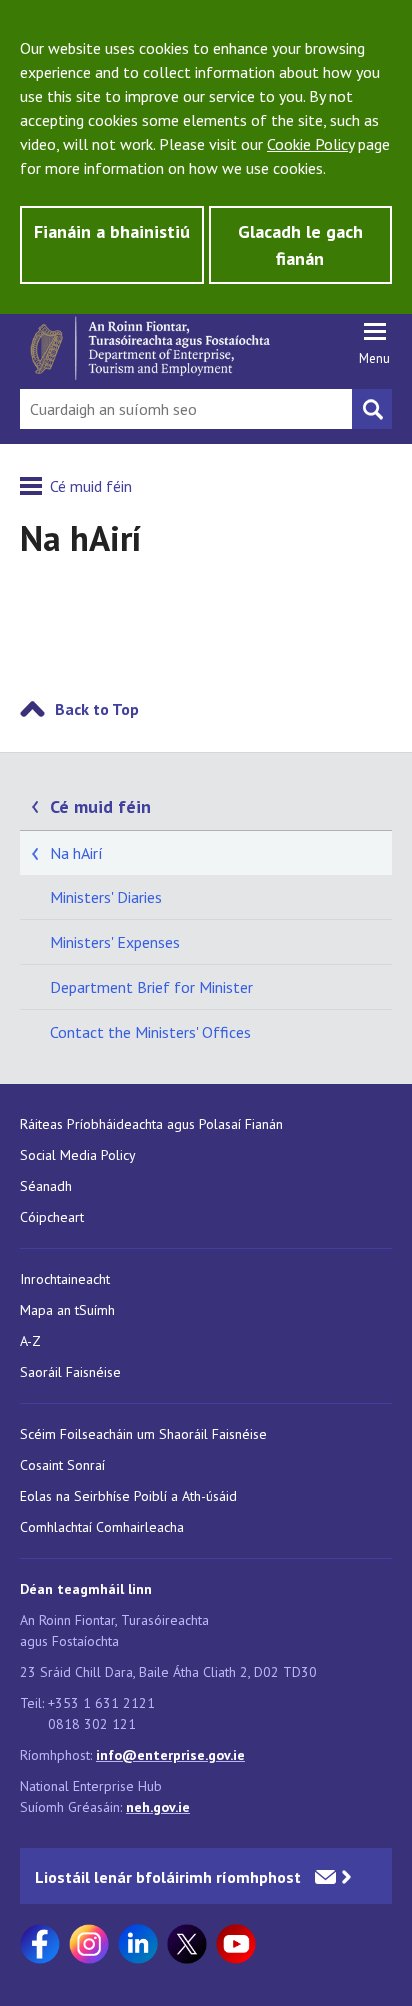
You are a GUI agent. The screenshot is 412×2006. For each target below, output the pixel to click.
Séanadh (46, 1186)
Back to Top (97, 709)
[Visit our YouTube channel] (236, 1944)
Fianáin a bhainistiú (112, 231)
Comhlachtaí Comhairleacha (102, 1527)
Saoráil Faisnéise (70, 1372)
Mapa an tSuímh (67, 1310)
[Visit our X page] (187, 1944)
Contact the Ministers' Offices (150, 1032)
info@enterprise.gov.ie (170, 1755)
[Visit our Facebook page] (40, 1944)
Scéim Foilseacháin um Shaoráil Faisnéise (143, 1434)
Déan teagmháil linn (86, 1589)
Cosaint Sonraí (62, 1465)
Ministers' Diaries (106, 897)
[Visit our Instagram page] (89, 1944)
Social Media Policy (78, 1155)
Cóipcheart (52, 1217)
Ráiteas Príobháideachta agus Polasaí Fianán (151, 1124)
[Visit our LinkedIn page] (138, 1944)
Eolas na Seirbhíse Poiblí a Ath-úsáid (128, 1496)
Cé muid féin (91, 486)
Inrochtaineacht (65, 1279)
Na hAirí (76, 853)
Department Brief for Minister (151, 987)
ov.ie (175, 1807)
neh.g (143, 1807)
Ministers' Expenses (115, 942)
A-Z (30, 1341)
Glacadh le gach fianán (300, 245)
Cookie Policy (310, 144)
